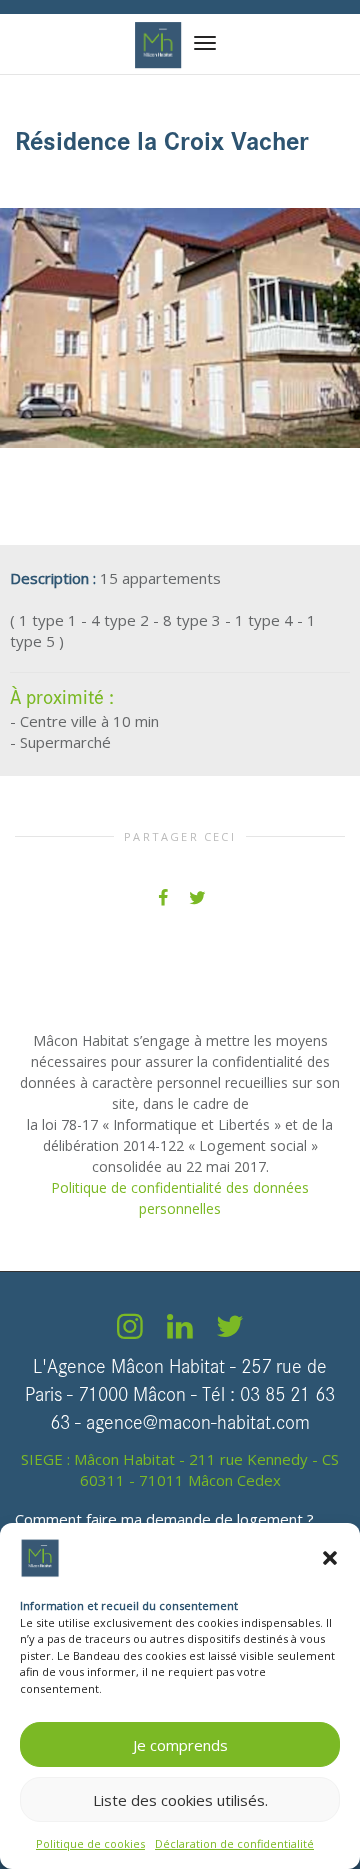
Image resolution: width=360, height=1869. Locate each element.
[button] (330, 1558)
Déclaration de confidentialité (234, 1843)
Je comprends (180, 1745)
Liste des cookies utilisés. (180, 1800)
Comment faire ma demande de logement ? (164, 1519)
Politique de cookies (90, 1843)
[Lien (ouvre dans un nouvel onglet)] (130, 1331)
